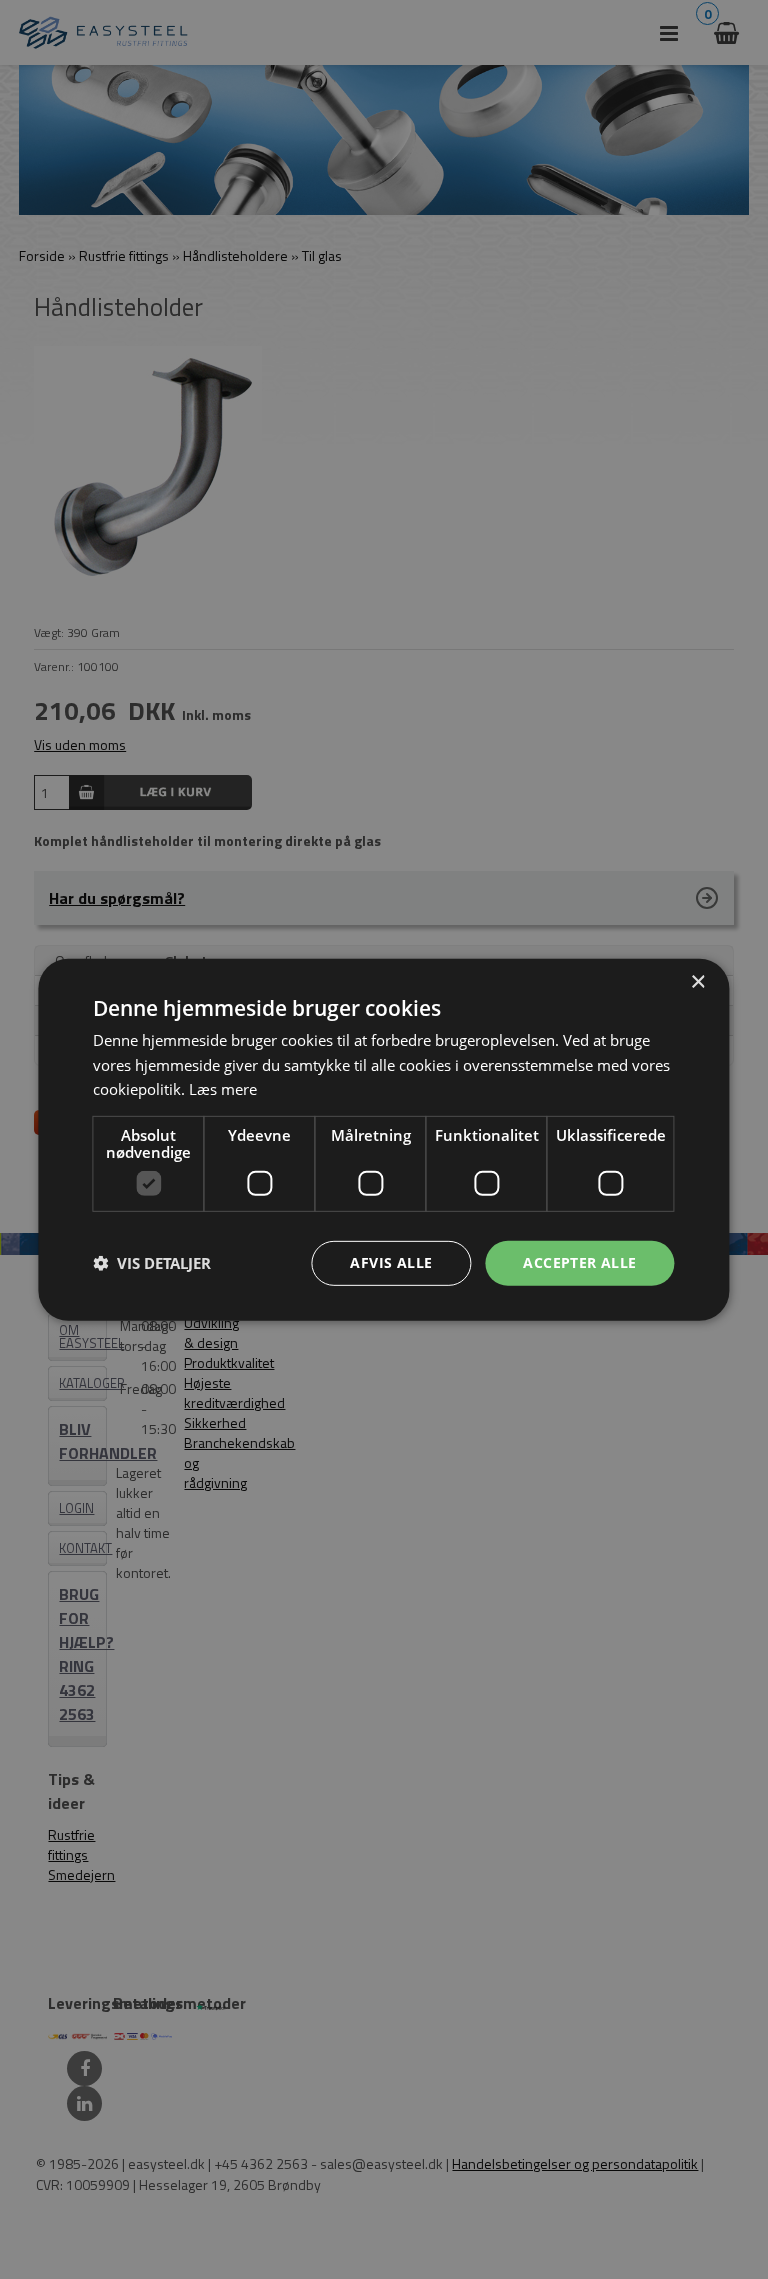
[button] (152, 1263)
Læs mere (223, 1089)
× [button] (697, 981)
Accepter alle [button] (579, 1262)
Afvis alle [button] (391, 1262)
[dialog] (383, 1139)
